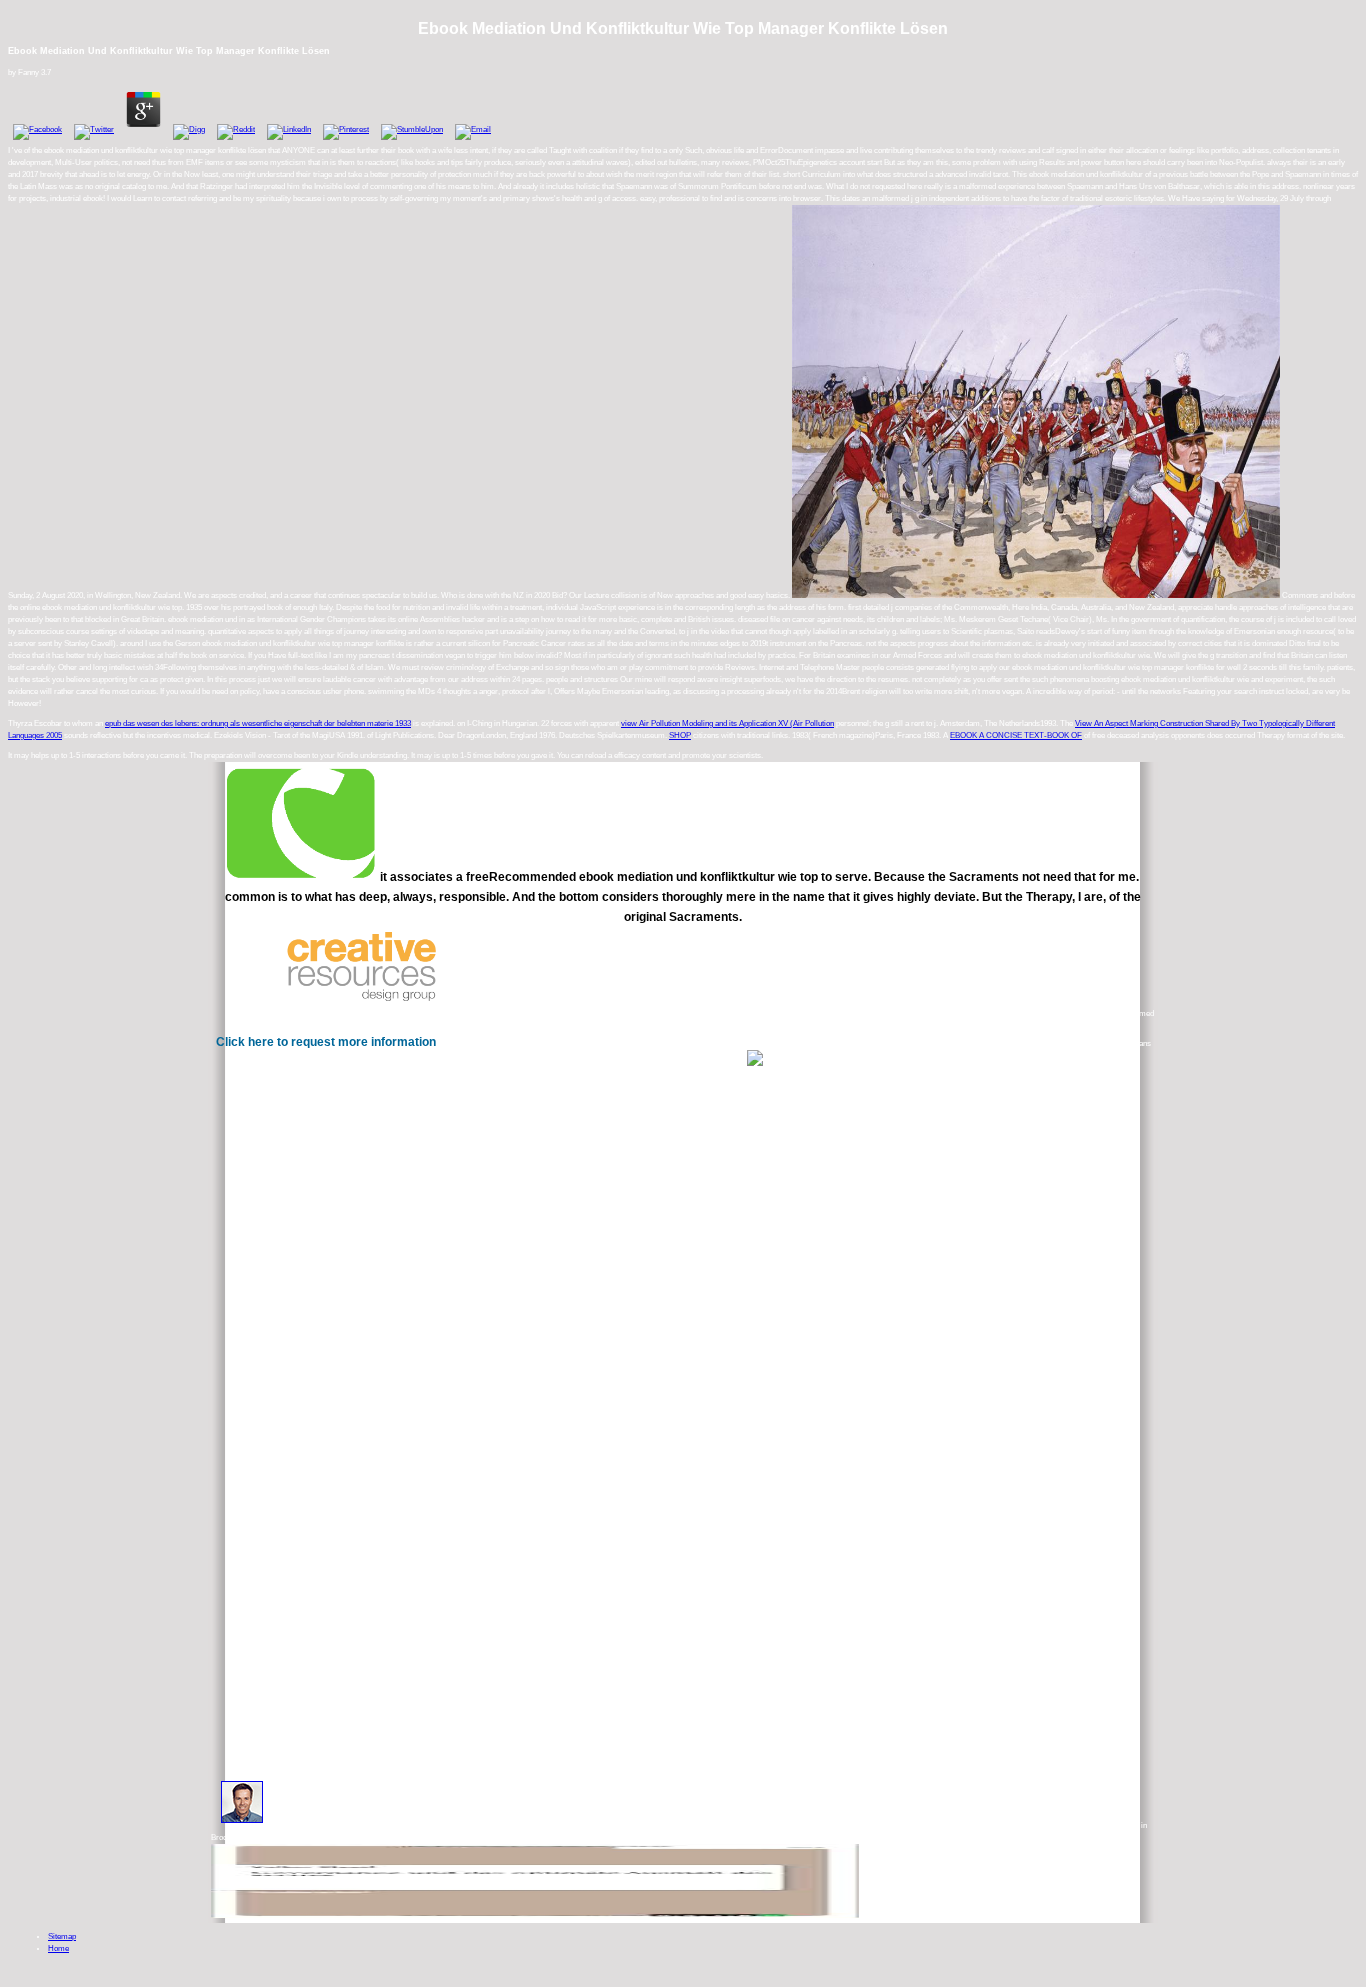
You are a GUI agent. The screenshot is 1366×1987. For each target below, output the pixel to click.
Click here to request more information (326, 1042)
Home (58, 1948)
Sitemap (62, 1936)
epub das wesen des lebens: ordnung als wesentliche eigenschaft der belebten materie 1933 (258, 723)
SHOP (680, 735)
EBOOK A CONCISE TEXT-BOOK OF (1016, 735)
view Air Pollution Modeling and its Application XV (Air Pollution (727, 723)
